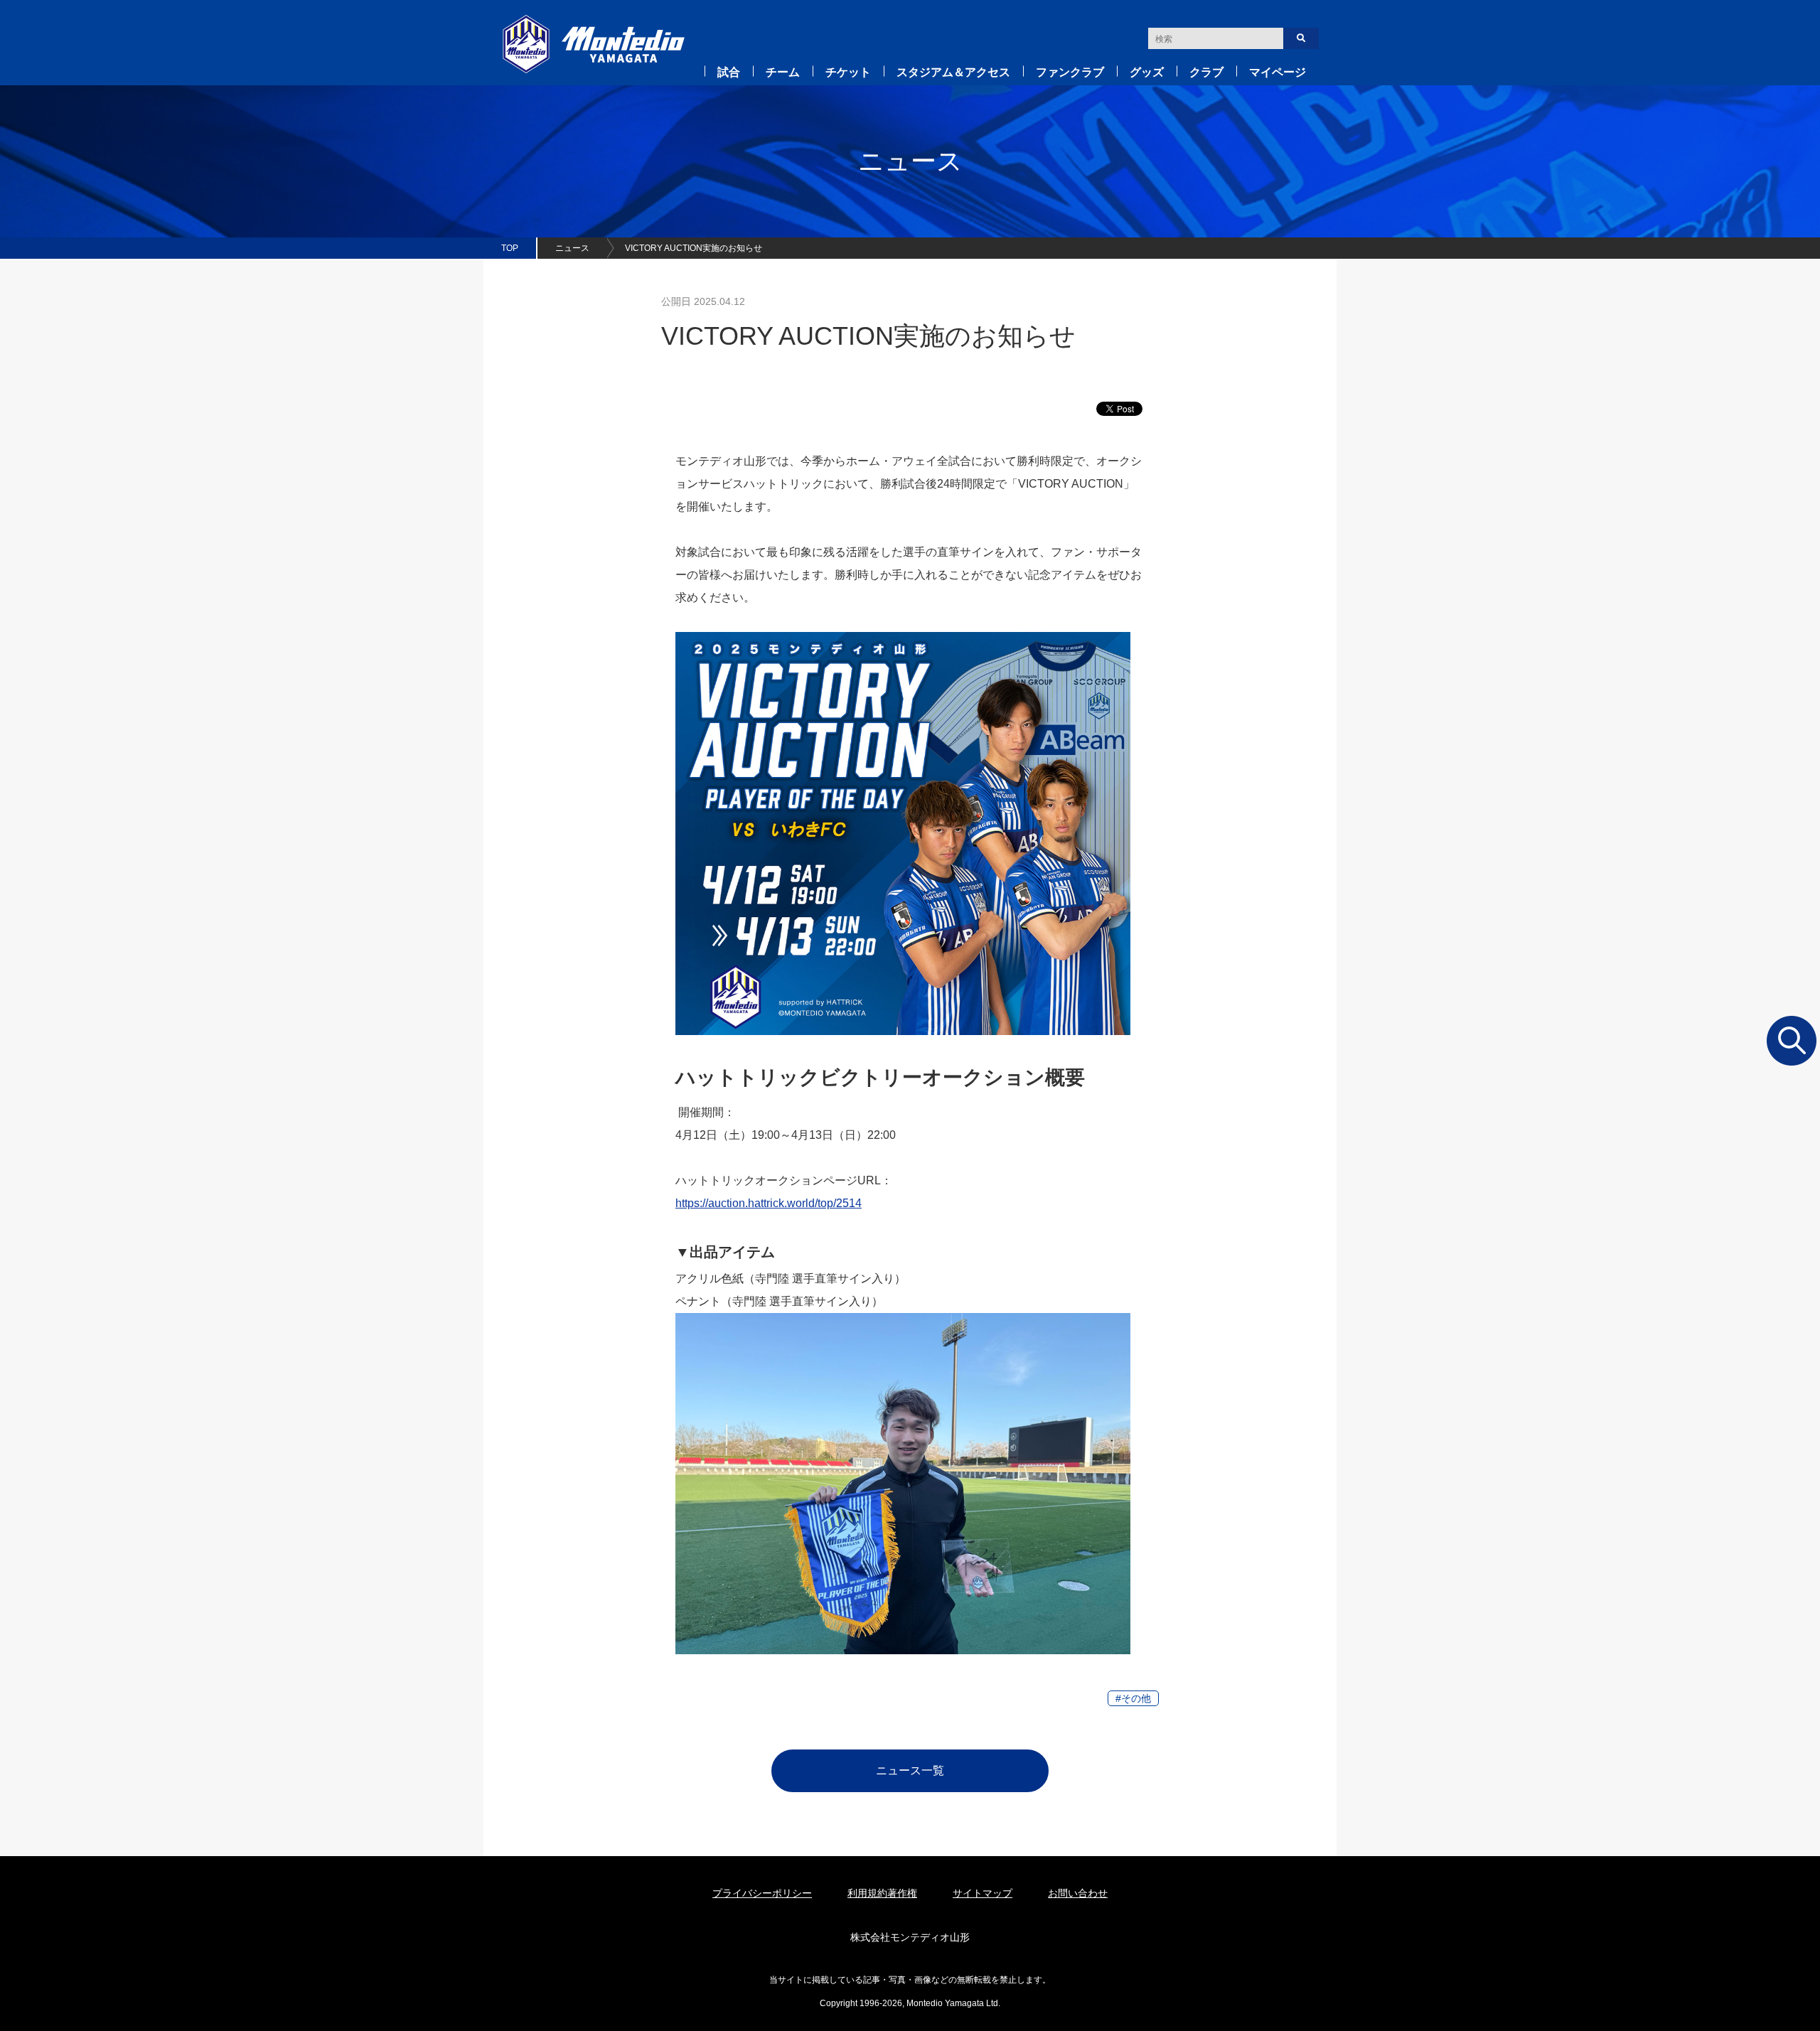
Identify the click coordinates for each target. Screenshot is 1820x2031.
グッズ (1147, 72)
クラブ (1206, 72)
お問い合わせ (1078, 1893)
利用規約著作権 (882, 1893)
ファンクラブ (1070, 72)
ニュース (572, 248)
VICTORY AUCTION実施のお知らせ (694, 248)
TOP (510, 248)
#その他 (1133, 1698)
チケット (848, 72)
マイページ (1278, 72)
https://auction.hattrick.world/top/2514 (769, 1203)
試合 (729, 72)
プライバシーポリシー (762, 1893)
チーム (783, 72)
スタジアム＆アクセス (953, 72)
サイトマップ (983, 1893)
